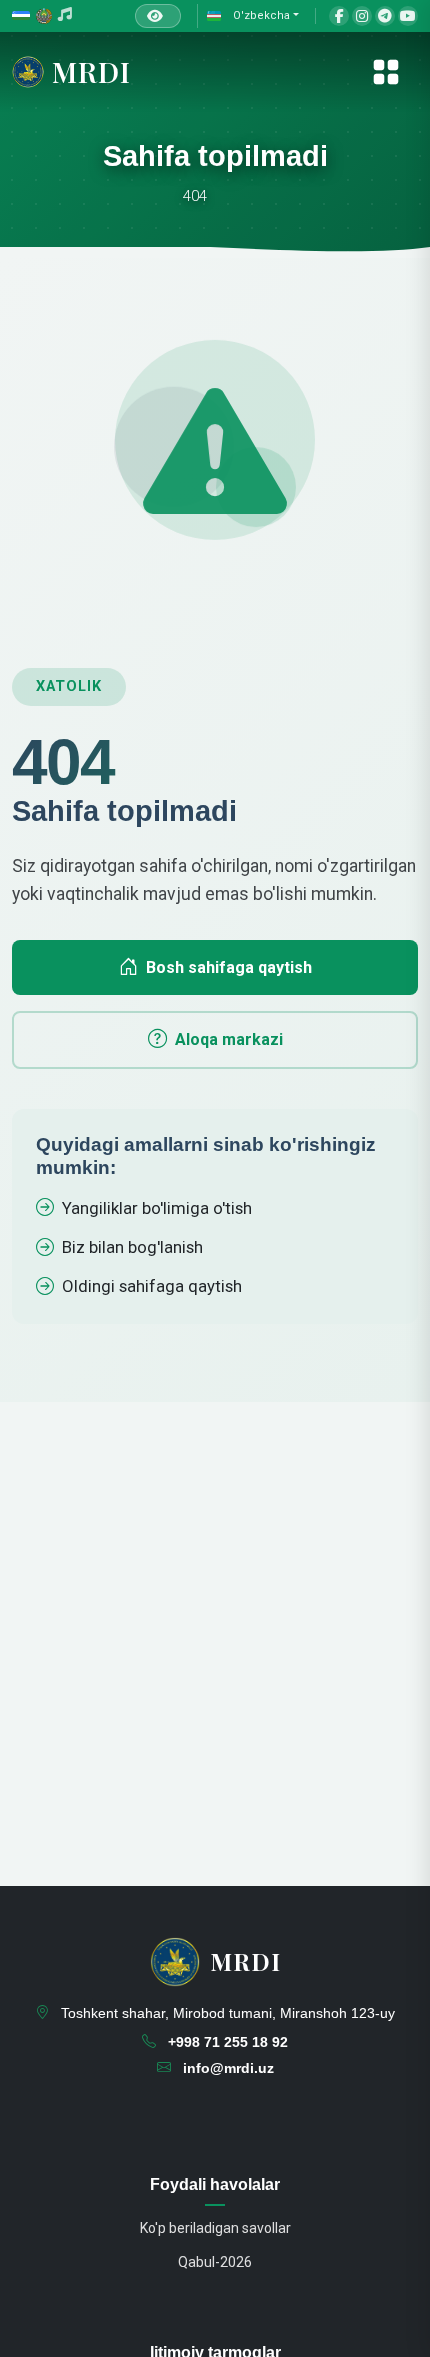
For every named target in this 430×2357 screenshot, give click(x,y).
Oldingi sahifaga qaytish (152, 1286)
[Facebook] (339, 16)
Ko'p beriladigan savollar (215, 2228)
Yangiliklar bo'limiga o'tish (157, 1208)
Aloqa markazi (229, 1039)
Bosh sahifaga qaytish (229, 967)
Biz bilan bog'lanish (132, 1247)
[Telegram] (385, 16)
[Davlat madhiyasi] (65, 16)
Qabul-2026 (215, 2262)
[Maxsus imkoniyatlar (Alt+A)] (158, 16)
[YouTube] (408, 16)
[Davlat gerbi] (44, 16)
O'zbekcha (260, 15)
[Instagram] (362, 16)
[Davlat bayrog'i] (21, 16)
